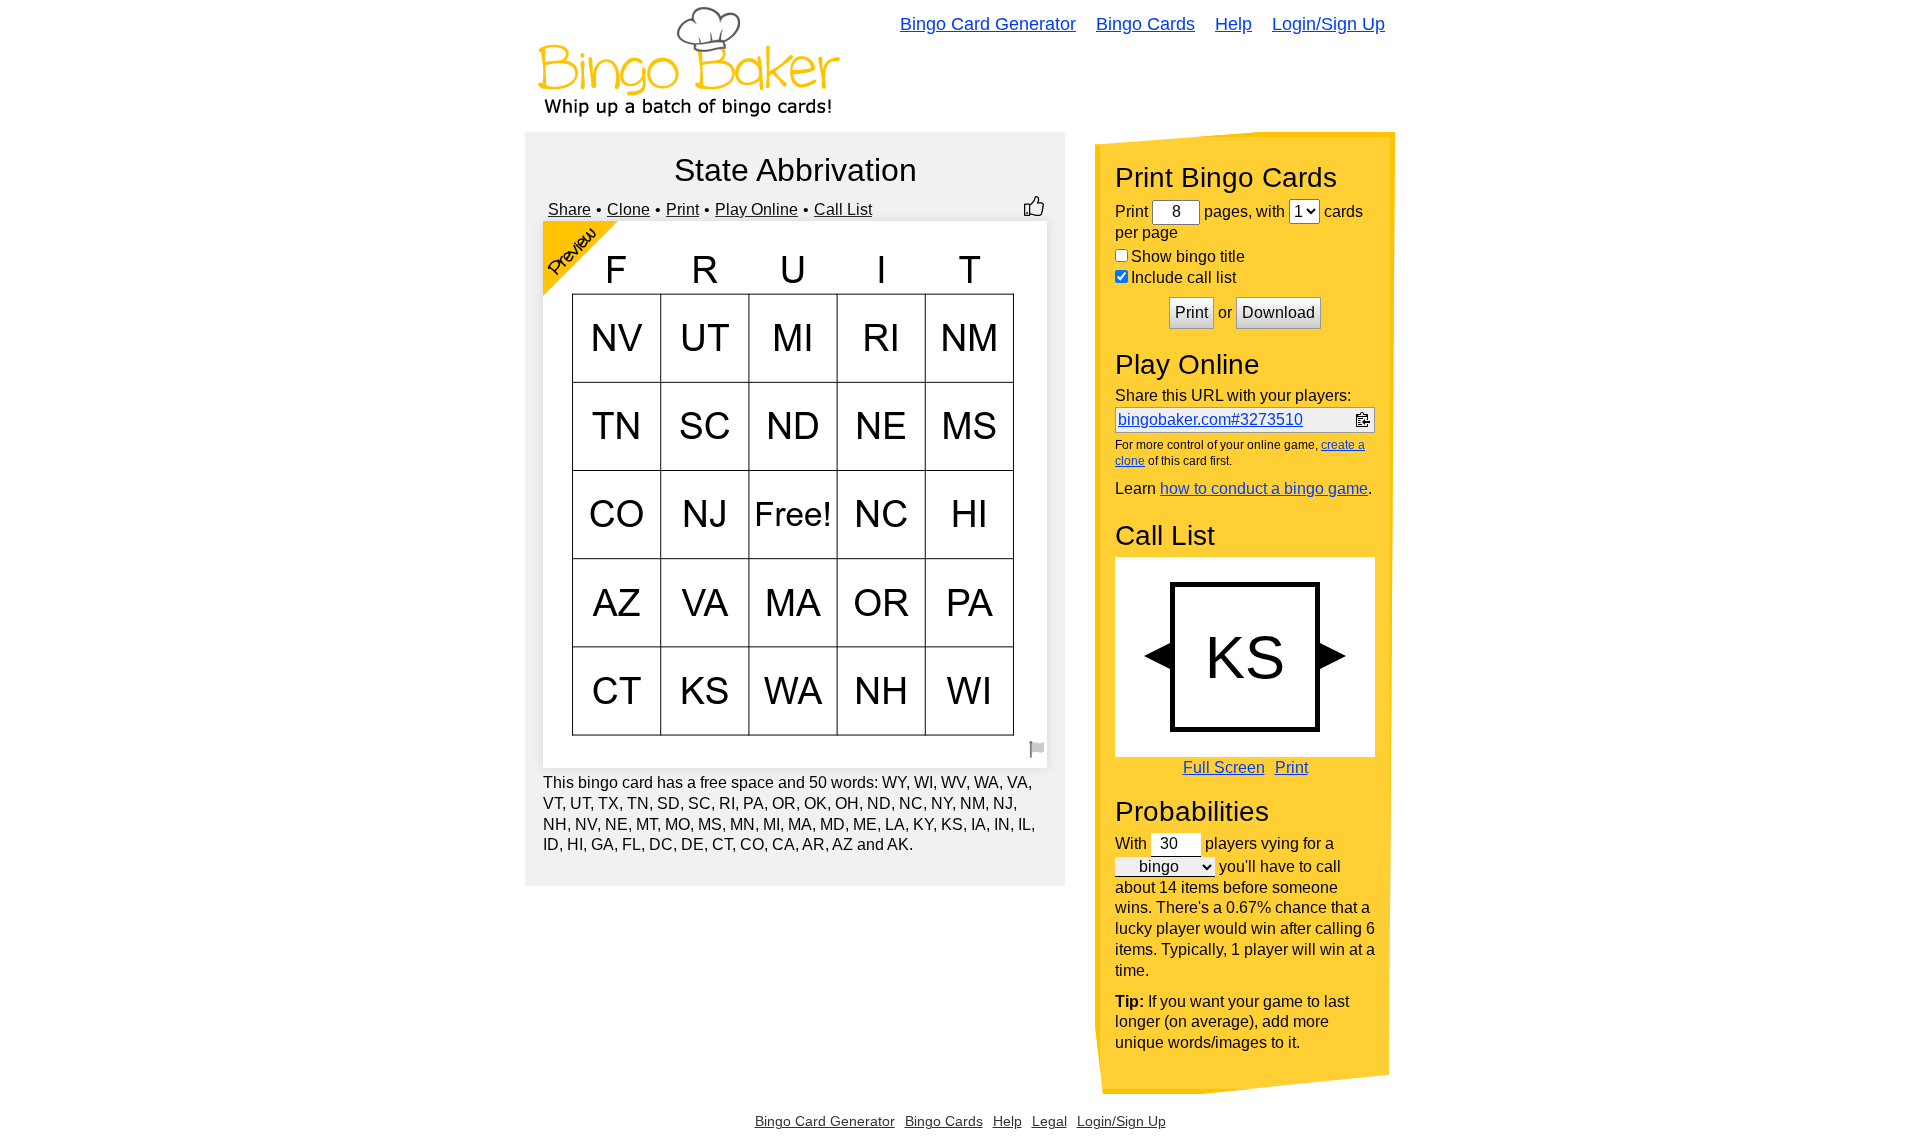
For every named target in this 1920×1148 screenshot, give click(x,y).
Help (1233, 24)
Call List (843, 209)
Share (569, 209)
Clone (628, 209)
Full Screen (1224, 768)
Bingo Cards (1145, 24)
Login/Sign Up (1328, 24)
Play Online (756, 209)
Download (1278, 312)
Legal (1049, 1121)
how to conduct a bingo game (1264, 488)
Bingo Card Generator (988, 24)
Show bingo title (1188, 256)
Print (682, 209)
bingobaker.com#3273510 (1210, 419)
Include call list (1183, 277)
